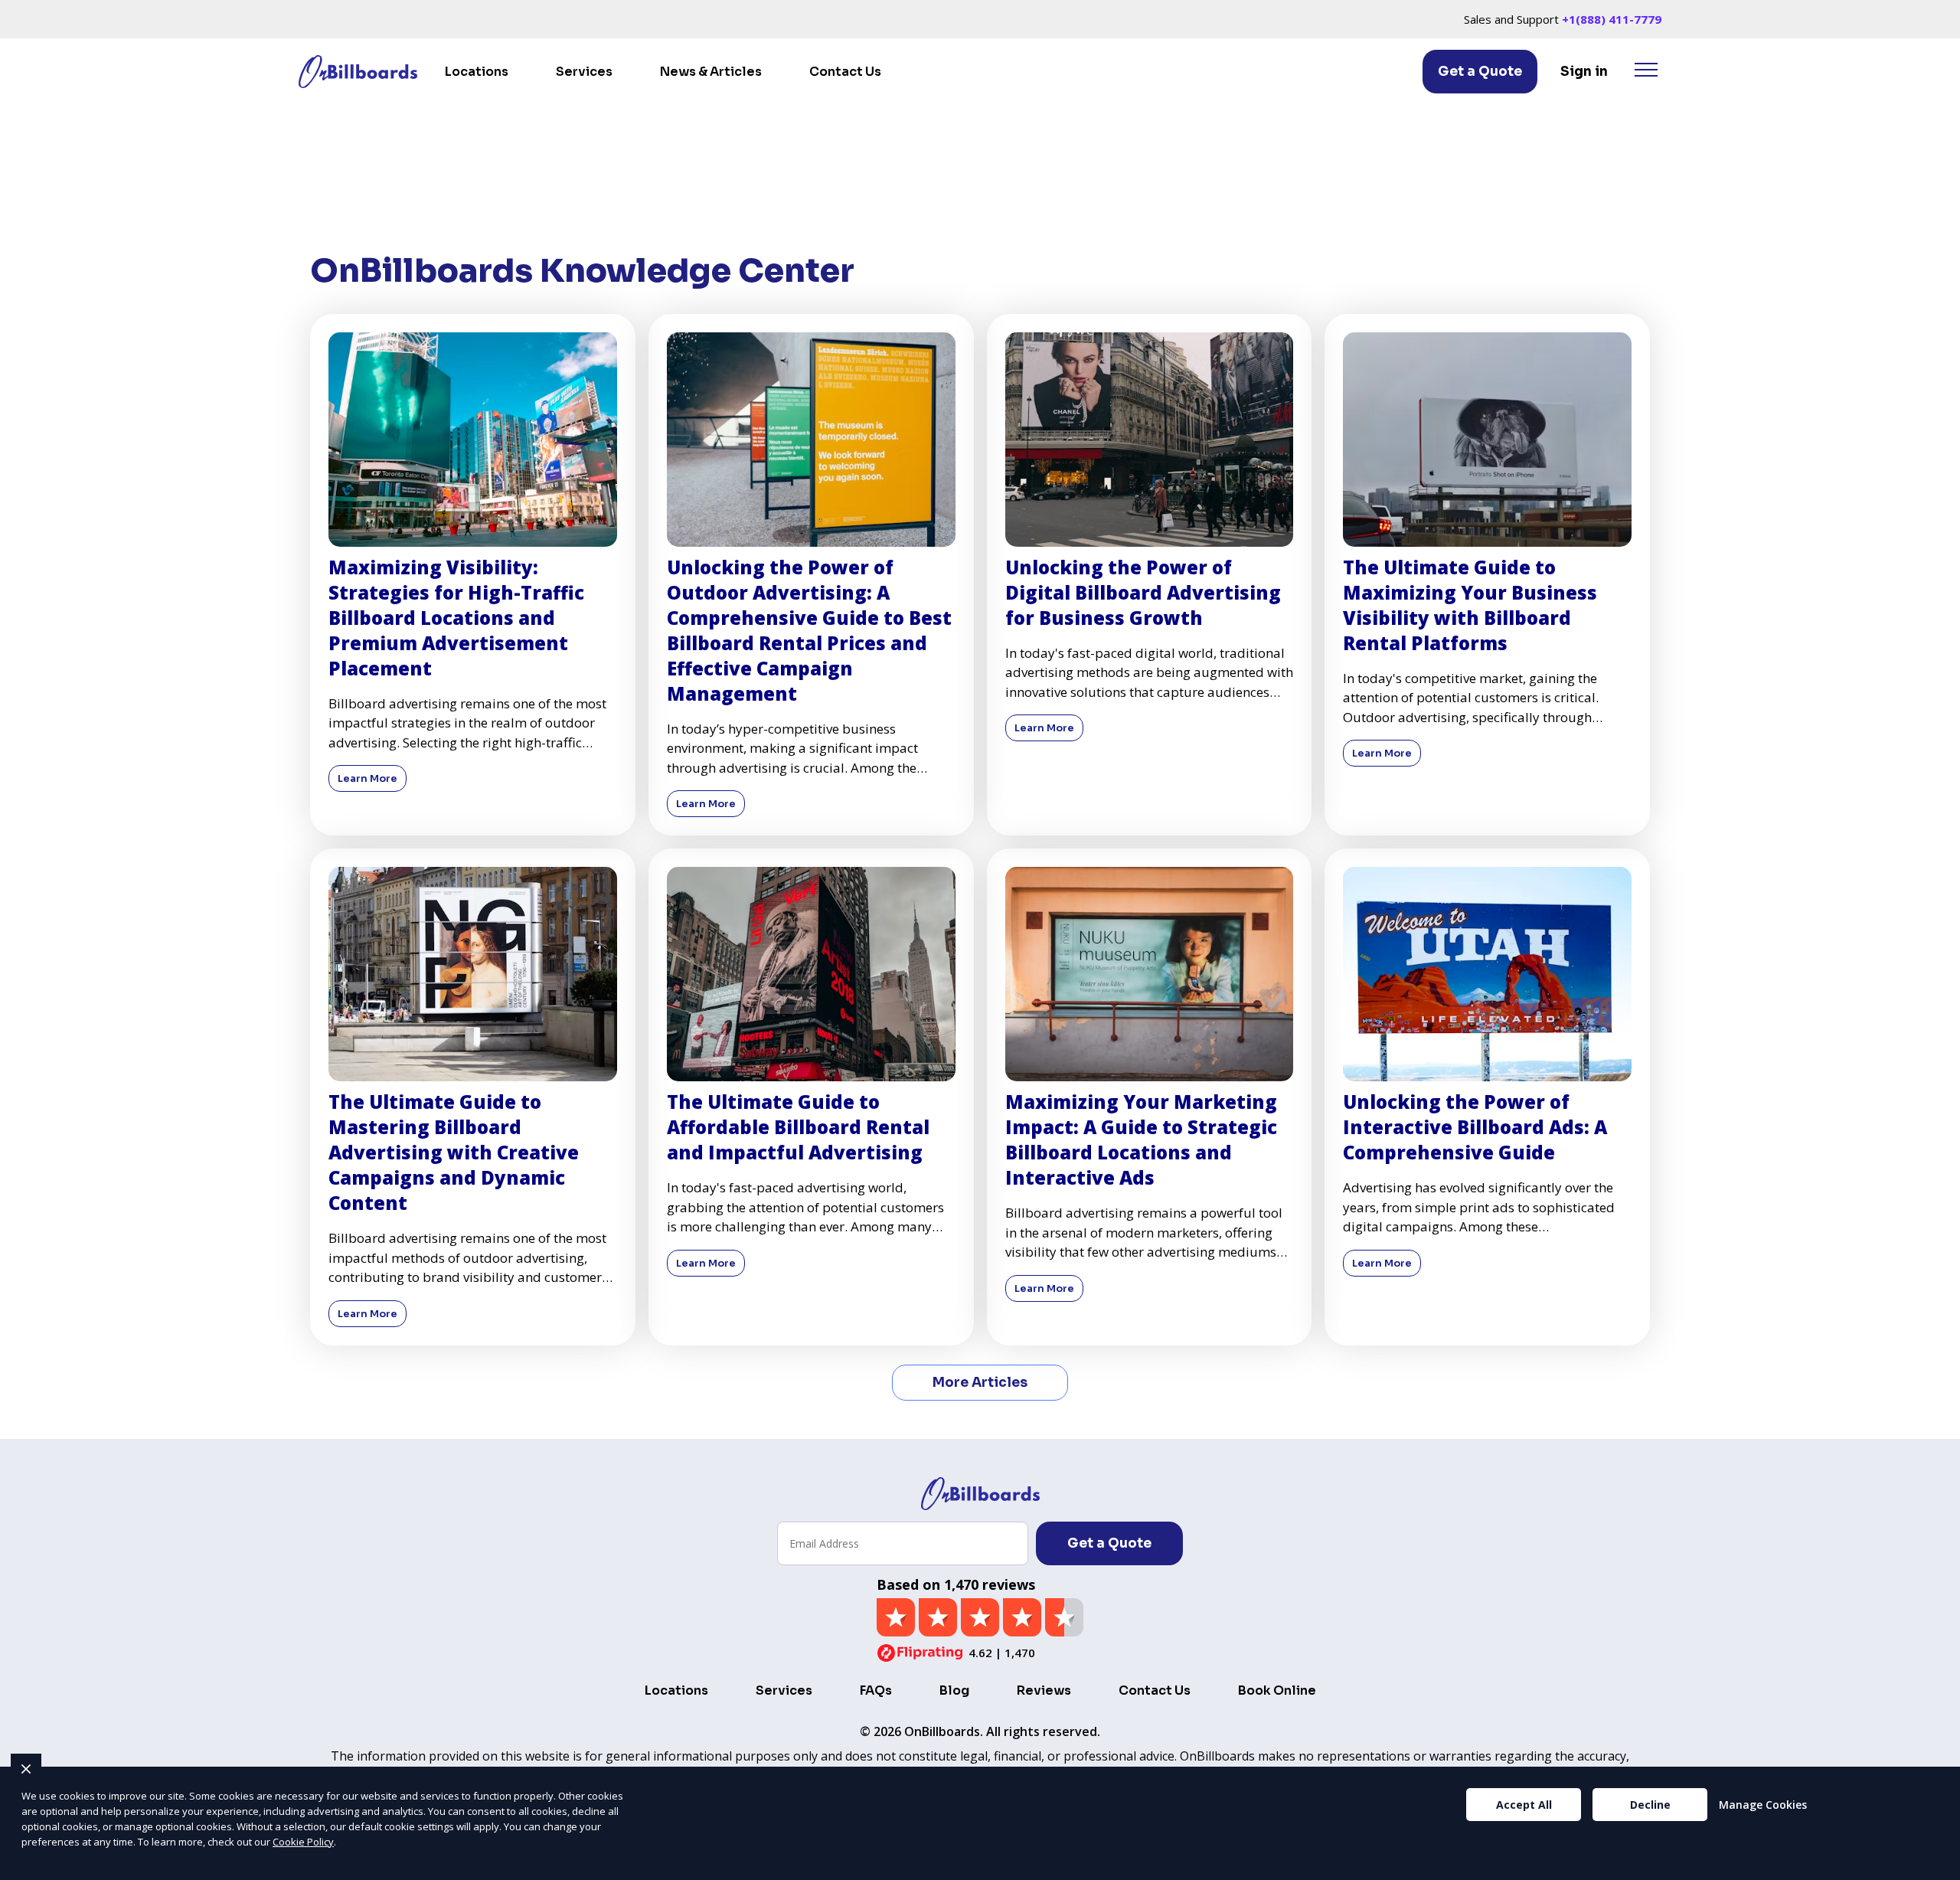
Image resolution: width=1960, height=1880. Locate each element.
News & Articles (711, 72)
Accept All (1524, 1805)
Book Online (1277, 1690)
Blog (954, 1690)
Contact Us (845, 72)
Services (584, 72)
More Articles (980, 1383)
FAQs (876, 1690)
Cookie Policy (303, 1842)
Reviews (1044, 1690)
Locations (477, 72)
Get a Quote (1480, 72)
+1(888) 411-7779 (1612, 19)
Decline (1650, 1805)
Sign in (1584, 72)
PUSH (1935, 1866)
